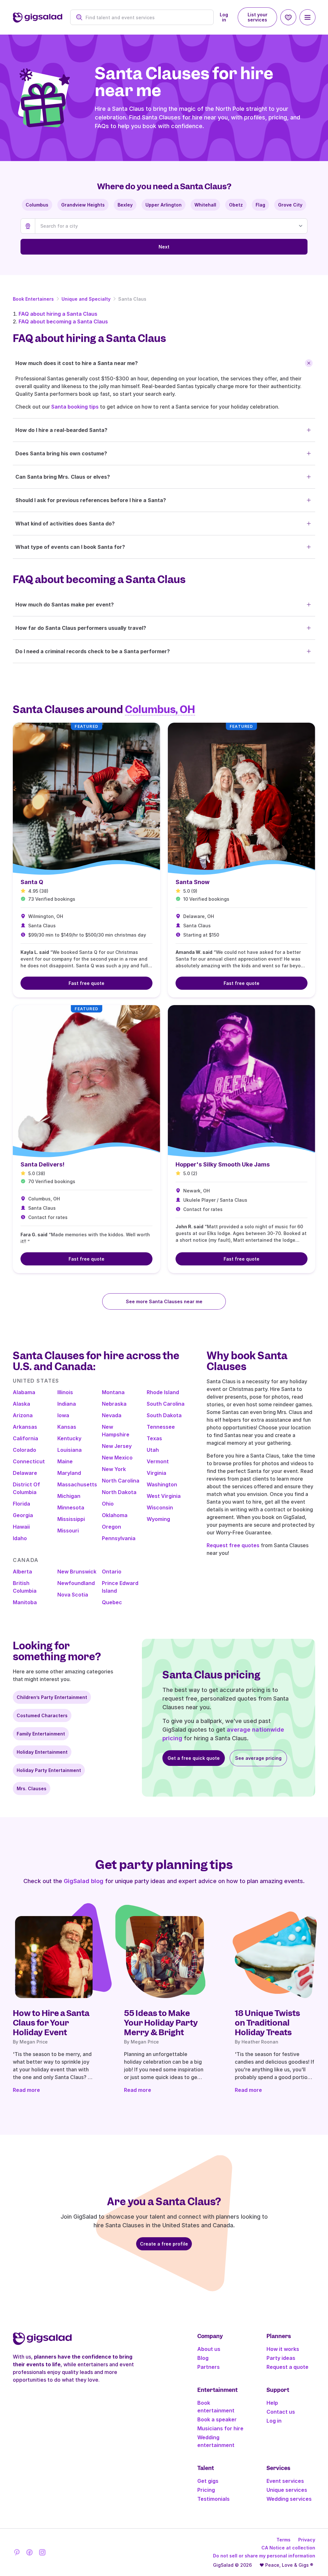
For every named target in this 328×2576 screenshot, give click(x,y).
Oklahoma (115, 1515)
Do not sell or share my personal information (264, 2556)
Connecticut (29, 1461)
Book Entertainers (33, 299)
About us (209, 2349)
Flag (260, 205)
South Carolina (166, 1404)
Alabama (24, 1392)
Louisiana (70, 1450)
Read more (26, 2090)
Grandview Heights (83, 205)
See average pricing (258, 1758)
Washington (162, 1484)
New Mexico (117, 1458)
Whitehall (205, 205)
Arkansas (25, 1427)
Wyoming (158, 1519)
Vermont (158, 1461)
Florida (21, 1504)
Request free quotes (233, 1545)
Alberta (22, 1572)
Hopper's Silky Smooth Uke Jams (223, 1164)
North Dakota (119, 1492)
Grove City (290, 205)
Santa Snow (193, 882)
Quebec (112, 1602)
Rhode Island (163, 1392)
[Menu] (307, 17)
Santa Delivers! (42, 1164)
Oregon (111, 1527)
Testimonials (213, 2499)
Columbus (37, 205)
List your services (258, 17)
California (25, 1438)
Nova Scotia (73, 1595)
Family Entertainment (41, 1734)
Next (164, 247)
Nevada (112, 1415)
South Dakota (164, 1415)
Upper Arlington (164, 205)
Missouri (68, 1531)
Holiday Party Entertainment (49, 1770)
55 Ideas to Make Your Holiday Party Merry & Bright (161, 2023)
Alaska (21, 1404)
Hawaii (21, 1527)
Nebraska (114, 1404)
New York (114, 1469)
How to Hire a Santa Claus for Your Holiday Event (51, 2023)
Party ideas (281, 2358)
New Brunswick (77, 1572)
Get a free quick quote (194, 1758)
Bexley (125, 205)
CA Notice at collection (288, 2548)
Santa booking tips (75, 407)
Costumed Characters (42, 1715)
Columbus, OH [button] (160, 710)
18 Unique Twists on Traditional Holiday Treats (267, 2023)
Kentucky (69, 1438)
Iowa (63, 1415)
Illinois (65, 1392)
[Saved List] (288, 17)
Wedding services (289, 2499)
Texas (154, 1438)
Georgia (23, 1515)
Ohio (108, 1504)
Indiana (67, 1404)
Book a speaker (217, 2419)
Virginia (156, 1473)
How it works (283, 2349)
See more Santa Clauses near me (164, 1301)
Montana (113, 1392)
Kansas (67, 1427)
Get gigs (208, 2481)
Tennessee (161, 1427)
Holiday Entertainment (42, 1752)
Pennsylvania (119, 1538)
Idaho (20, 1538)
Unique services (287, 2490)
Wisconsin (160, 1507)
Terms (283, 2540)
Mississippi (71, 1519)
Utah (153, 1450)
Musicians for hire (220, 2428)
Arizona (23, 1415)
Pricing (206, 2490)
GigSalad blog (84, 1881)
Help (272, 2403)
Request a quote (287, 2367)
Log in (224, 17)
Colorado (25, 1450)
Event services (285, 2481)
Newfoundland (76, 1583)
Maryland (69, 1473)
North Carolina (121, 1481)
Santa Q (32, 882)
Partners (209, 2367)
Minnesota (71, 1507)
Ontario (112, 1572)
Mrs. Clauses (32, 1788)
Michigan (69, 1496)
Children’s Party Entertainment (52, 1697)
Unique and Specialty (86, 299)
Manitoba (25, 1602)
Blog (203, 2358)
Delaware (25, 1473)
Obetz (236, 205)
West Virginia (164, 1496)
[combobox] (146, 17)
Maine (65, 1461)
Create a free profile (164, 2244)
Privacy (307, 2540)
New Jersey (117, 1446)
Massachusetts (77, 1484)
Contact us (281, 2412)
